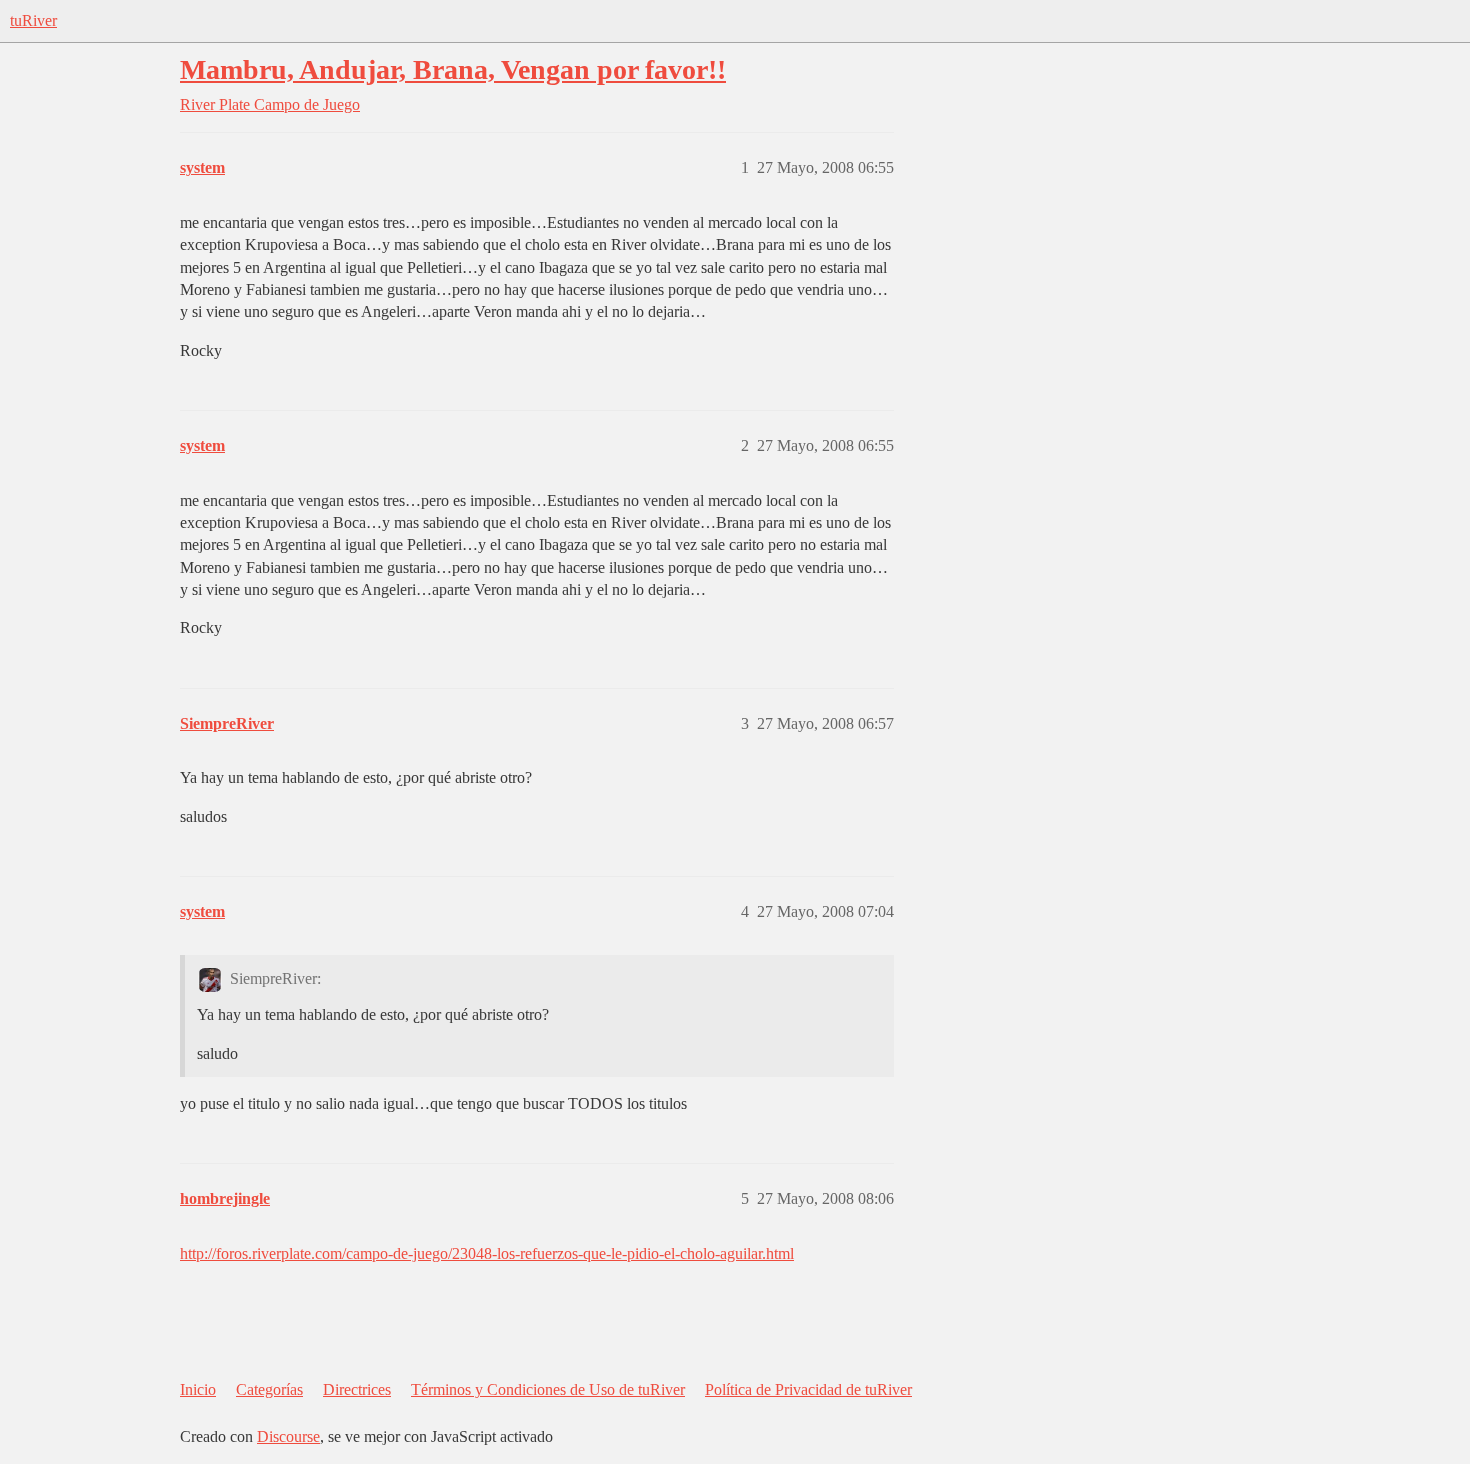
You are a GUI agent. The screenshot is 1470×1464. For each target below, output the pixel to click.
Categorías (269, 1389)
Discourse (288, 1436)
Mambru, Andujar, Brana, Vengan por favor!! (453, 69)
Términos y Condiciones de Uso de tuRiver (548, 1389)
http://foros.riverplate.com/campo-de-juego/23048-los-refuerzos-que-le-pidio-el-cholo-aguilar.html (487, 1253)
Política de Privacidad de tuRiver (808, 1389)
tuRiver (33, 20)
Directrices (357, 1389)
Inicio (198, 1389)
